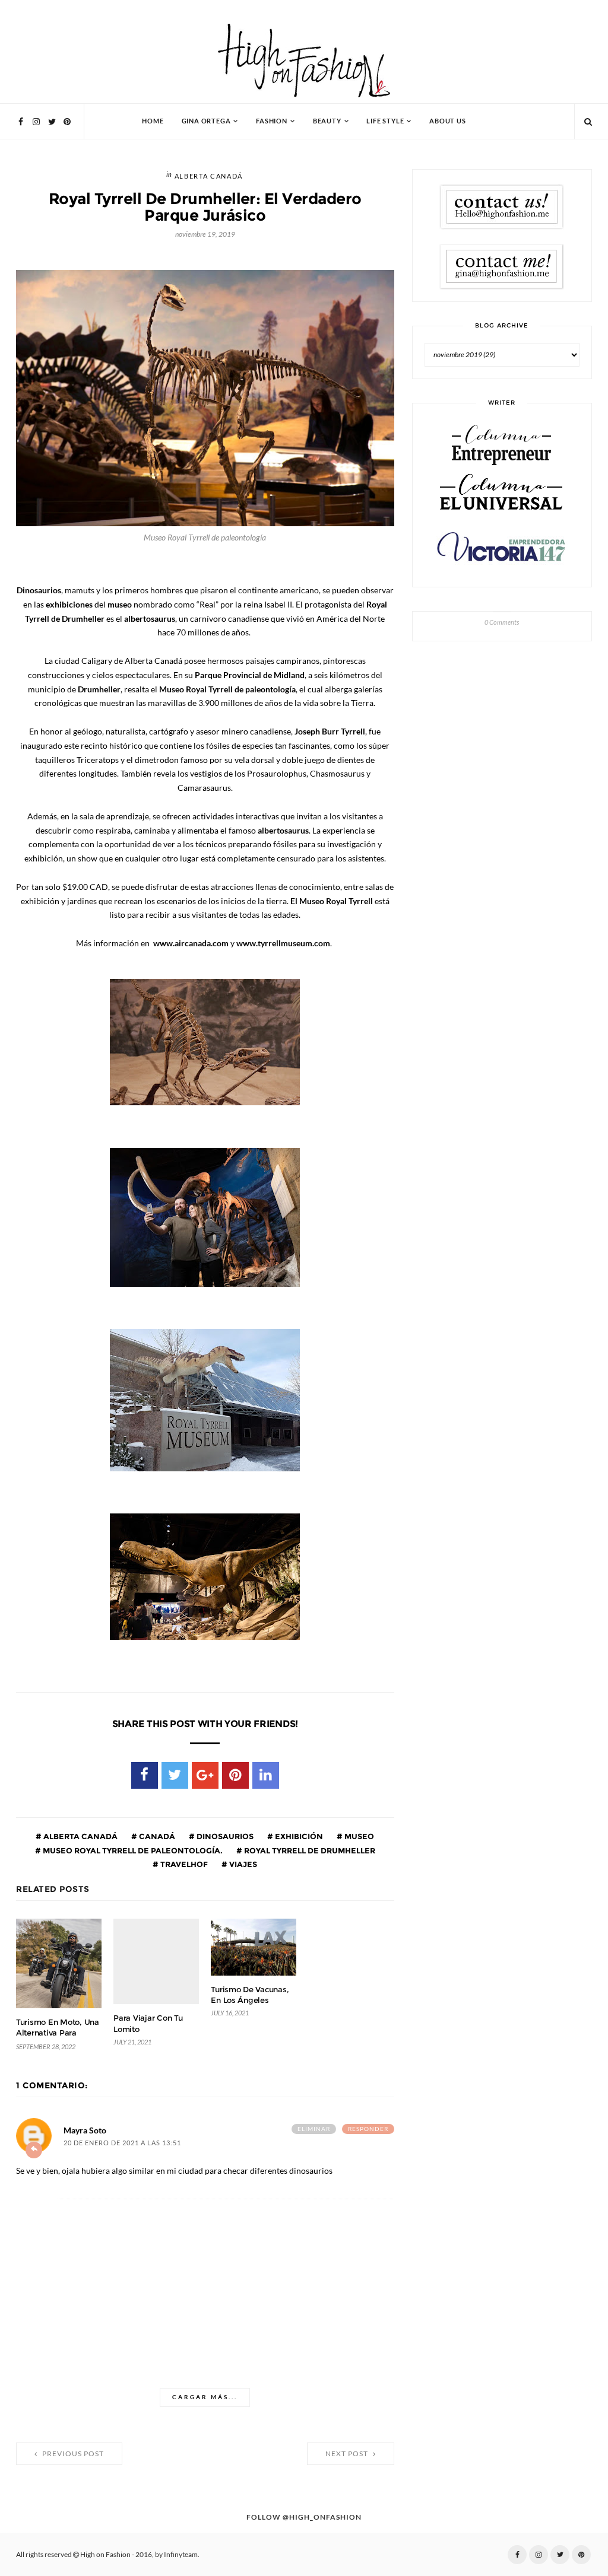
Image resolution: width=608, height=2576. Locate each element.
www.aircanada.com (191, 943)
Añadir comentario (34, 2150)
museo (358, 1836)
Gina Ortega (206, 121)
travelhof (183, 1864)
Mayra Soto (85, 2130)
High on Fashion (105, 2555)
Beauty (327, 121)
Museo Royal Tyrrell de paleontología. (132, 1850)
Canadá (156, 1836)
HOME (153, 121)
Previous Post (72, 2454)
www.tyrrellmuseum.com (283, 943)
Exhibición (298, 1836)
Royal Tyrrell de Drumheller (309, 1850)
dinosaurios (224, 1836)
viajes (242, 1864)
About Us (447, 121)
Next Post (348, 2454)
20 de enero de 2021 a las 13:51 (122, 2143)
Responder (368, 2129)
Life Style (385, 121)
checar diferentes (255, 2171)
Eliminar (314, 2129)
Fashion (272, 121)
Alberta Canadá (209, 176)
